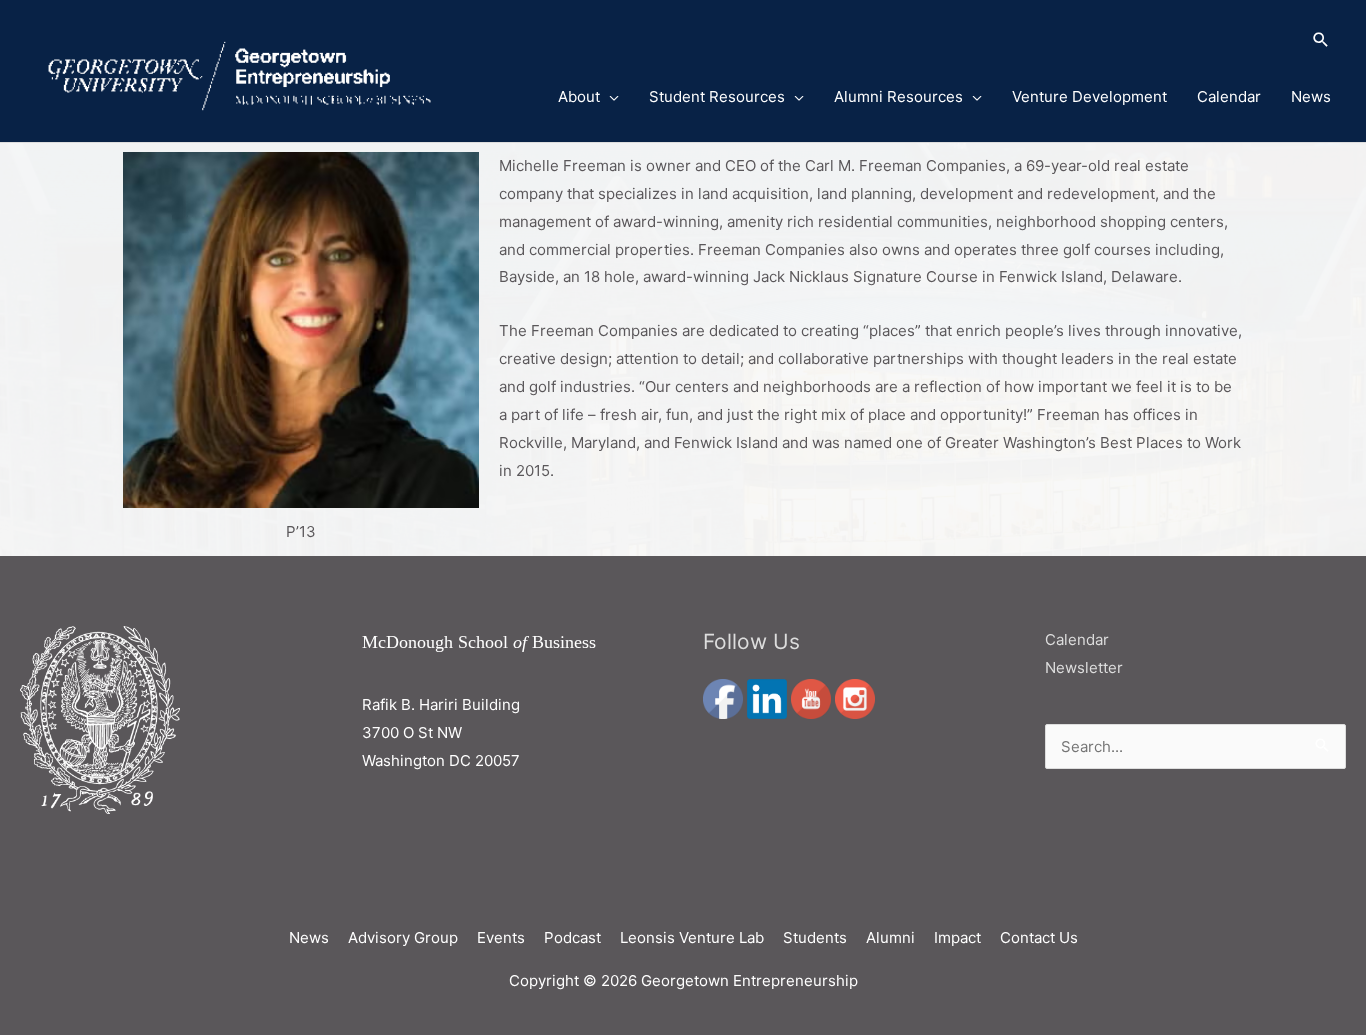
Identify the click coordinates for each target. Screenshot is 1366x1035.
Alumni (890, 937)
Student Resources (717, 96)
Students (815, 937)
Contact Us (1039, 937)
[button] (919, 41)
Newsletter (1084, 667)
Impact (957, 937)
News (1311, 96)
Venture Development (1089, 96)
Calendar (1229, 96)
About (579, 96)
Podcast (572, 937)
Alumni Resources (898, 96)
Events (501, 937)
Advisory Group (403, 937)
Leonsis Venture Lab (692, 937)
